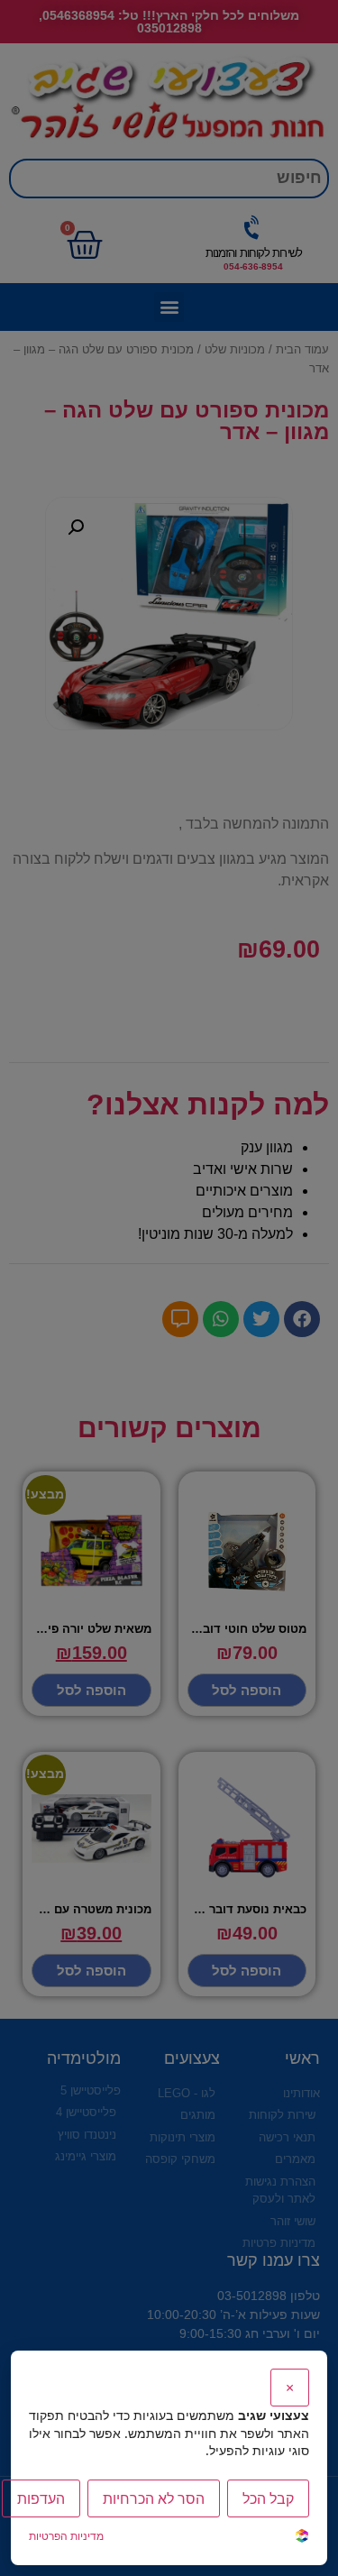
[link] (302, 2538)
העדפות (41, 2498)
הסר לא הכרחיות (154, 2498)
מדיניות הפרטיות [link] (66, 2536)
